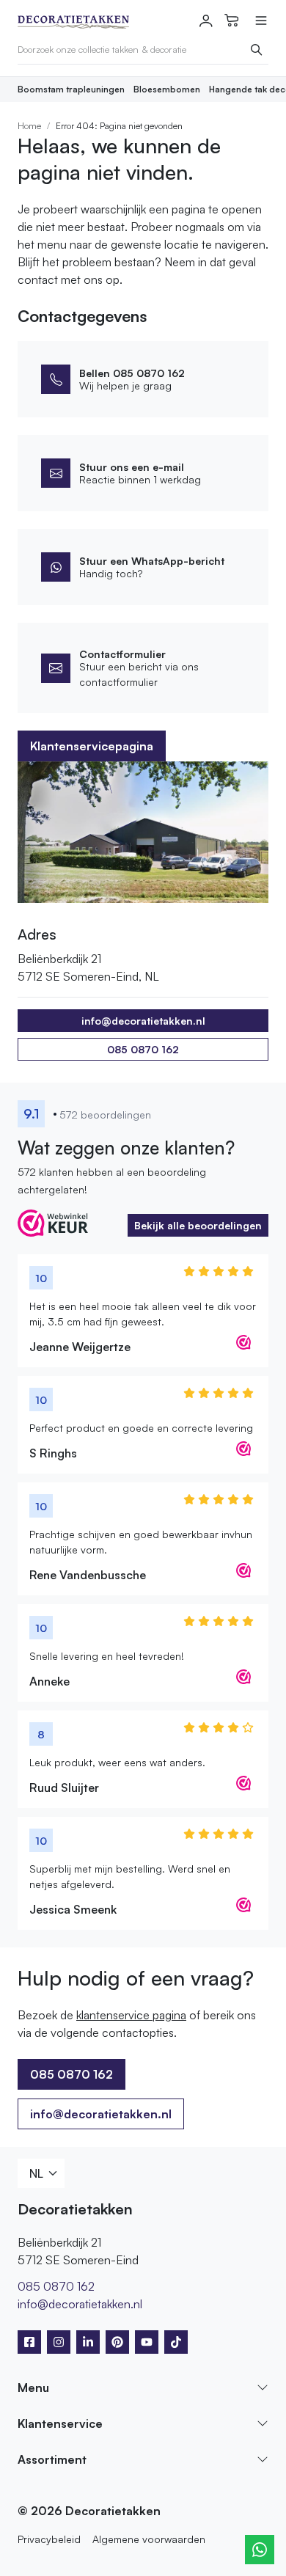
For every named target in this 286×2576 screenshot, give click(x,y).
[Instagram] (59, 2342)
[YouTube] (147, 2342)
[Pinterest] (117, 2342)
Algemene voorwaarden (149, 2539)
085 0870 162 (143, 1049)
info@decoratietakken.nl (101, 2114)
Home (29, 126)
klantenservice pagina (131, 2015)
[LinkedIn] (88, 2342)
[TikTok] (176, 2342)
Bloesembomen (167, 89)
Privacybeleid (49, 2539)
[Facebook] (29, 2342)
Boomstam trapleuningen (71, 89)
